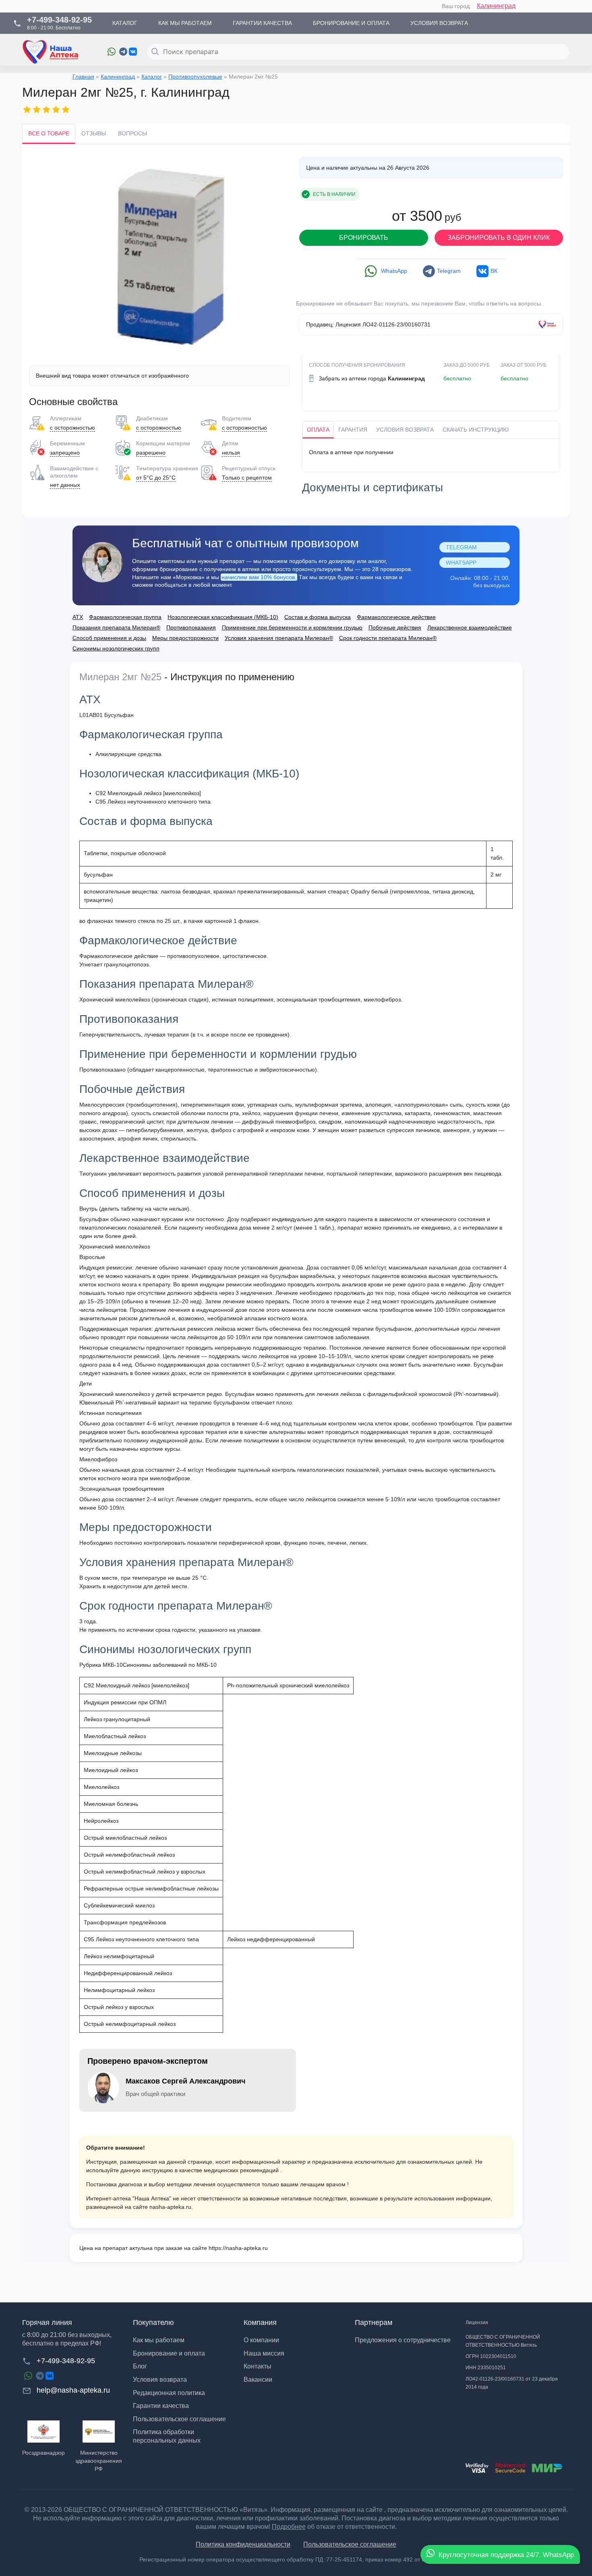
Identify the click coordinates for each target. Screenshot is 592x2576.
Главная (83, 77)
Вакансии (258, 2380)
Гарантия (353, 430)
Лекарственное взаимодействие (470, 627)
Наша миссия (264, 2353)
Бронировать (364, 238)
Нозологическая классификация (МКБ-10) (223, 617)
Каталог (152, 77)
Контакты (258, 2366)
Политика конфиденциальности (243, 2544)
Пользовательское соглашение (179, 2419)
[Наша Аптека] (59, 52)
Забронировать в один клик (499, 238)
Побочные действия (395, 627)
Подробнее (289, 2527)
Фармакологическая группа (125, 617)
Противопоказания (191, 627)
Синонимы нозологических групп (116, 648)
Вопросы (132, 133)
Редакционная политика (169, 2393)
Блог (140, 2366)
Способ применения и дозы (109, 638)
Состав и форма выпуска (318, 617)
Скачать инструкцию (476, 430)
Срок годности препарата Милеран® (388, 638)
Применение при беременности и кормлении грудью (292, 627)
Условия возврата (405, 430)
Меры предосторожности (185, 638)
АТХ (78, 617)
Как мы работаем (159, 2340)
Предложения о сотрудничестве (403, 2340)
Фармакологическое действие (396, 617)
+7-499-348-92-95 (66, 2361)
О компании (261, 2340)
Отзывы (94, 133)
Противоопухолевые (195, 77)
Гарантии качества (161, 2406)
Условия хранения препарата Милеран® (279, 638)
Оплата (318, 430)
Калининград (496, 6)
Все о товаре (49, 133)
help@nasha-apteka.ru (73, 2390)
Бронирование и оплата (169, 2353)
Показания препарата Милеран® (116, 627)
